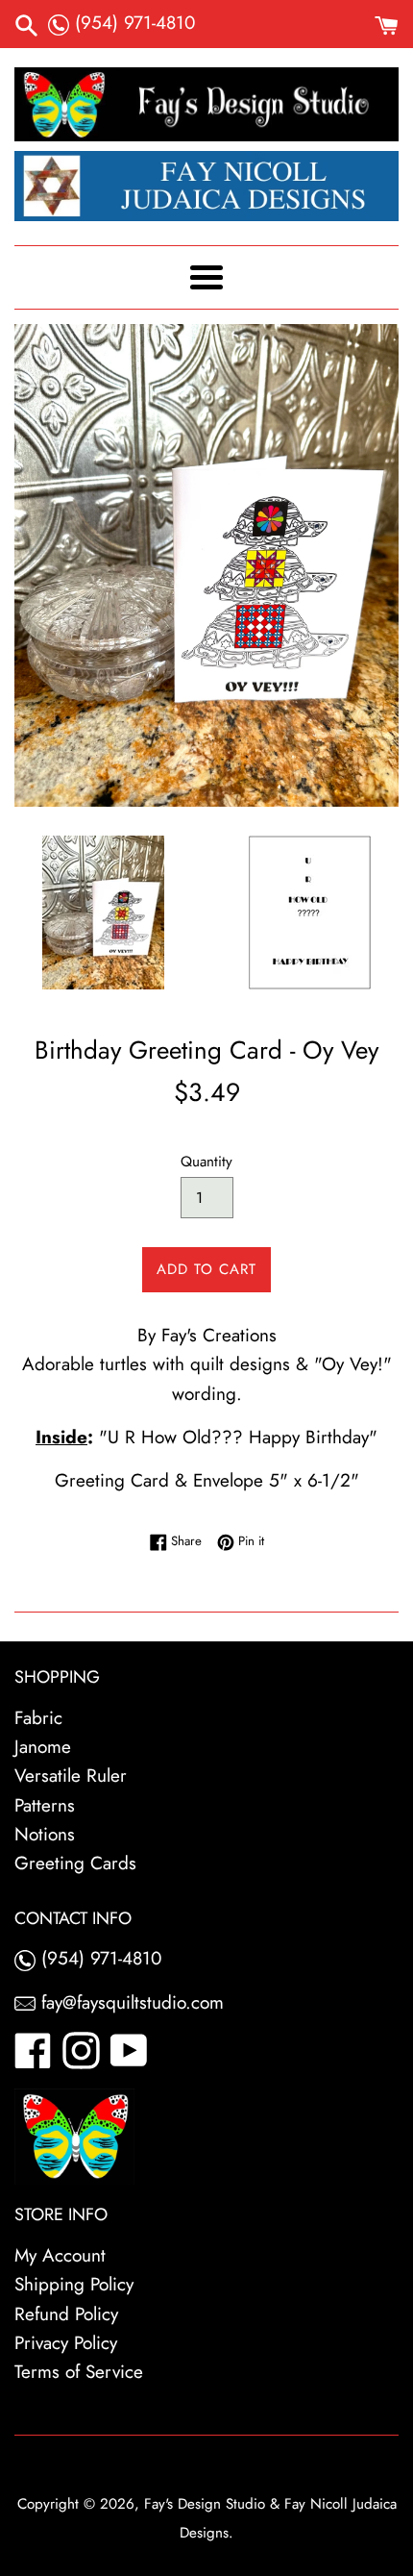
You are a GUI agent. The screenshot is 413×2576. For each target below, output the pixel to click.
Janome (43, 1747)
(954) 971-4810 (132, 23)
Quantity (206, 1162)
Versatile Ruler (71, 1776)
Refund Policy (66, 2314)
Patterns (45, 1805)
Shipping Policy (74, 2284)
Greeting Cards (75, 1863)
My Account (60, 2255)
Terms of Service (79, 2372)
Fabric (38, 1718)
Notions (45, 1834)
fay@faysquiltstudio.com (130, 2002)
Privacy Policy (66, 2343)
